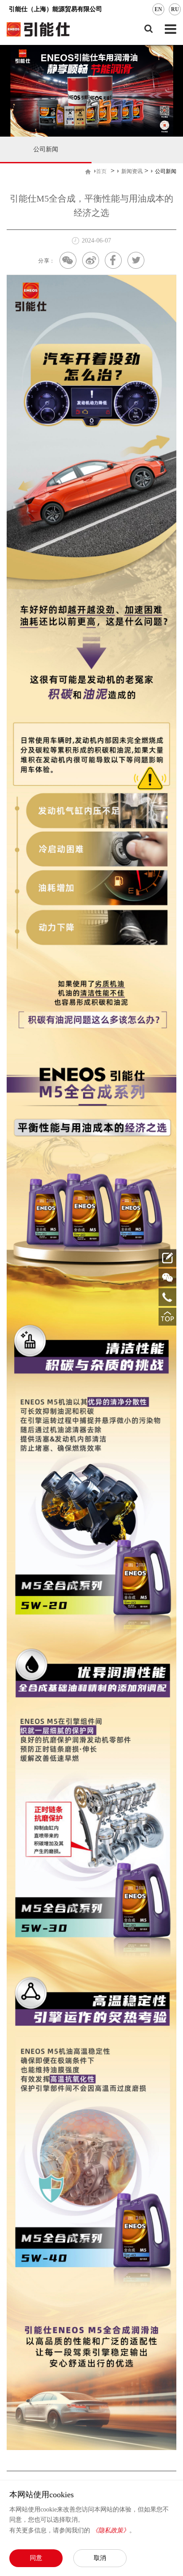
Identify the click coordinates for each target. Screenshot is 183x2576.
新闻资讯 (132, 171)
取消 (100, 2558)
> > (136, 171)
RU (175, 9)
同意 (36, 2558)
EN (158, 9)
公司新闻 (46, 149)
